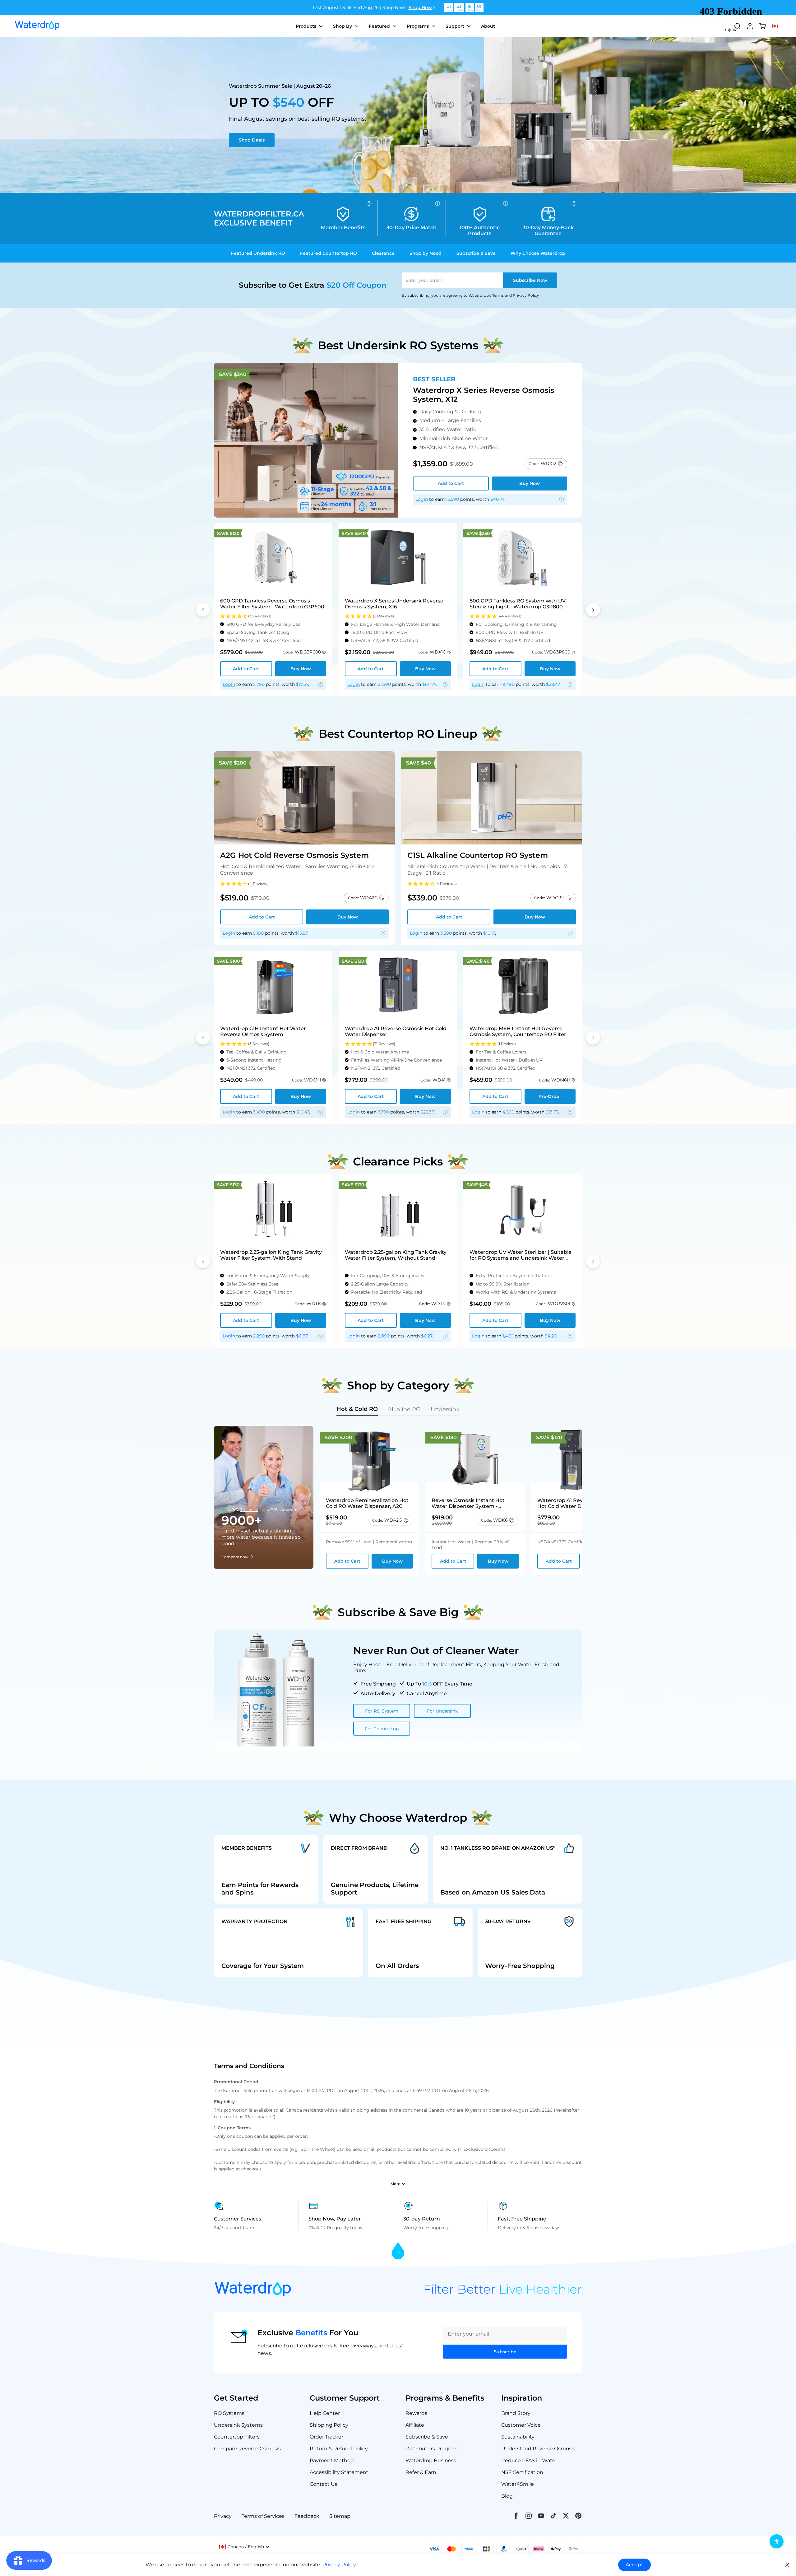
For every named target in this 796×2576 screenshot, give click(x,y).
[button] (273, 616)
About (488, 26)
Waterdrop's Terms (486, 295)
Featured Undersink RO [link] (258, 253)
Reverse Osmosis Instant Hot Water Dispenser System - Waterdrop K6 (468, 1503)
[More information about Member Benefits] (369, 203)
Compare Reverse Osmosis (247, 2449)
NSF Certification (522, 2472)
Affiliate (415, 2425)
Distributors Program (432, 2449)
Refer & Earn (421, 2472)
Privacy (223, 2516)
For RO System (382, 1711)
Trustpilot (249, 1510)
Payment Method (332, 2460)
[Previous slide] (203, 610)
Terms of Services (263, 2516)
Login (422, 499)
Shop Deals (252, 140)
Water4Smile (518, 2484)
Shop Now (420, 7)
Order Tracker (326, 2437)
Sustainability (518, 2437)
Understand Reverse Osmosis (538, 2449)
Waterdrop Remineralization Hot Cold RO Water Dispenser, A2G (367, 1503)
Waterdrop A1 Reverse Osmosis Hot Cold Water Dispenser (577, 1503)
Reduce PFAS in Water (529, 2460)
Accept (634, 2565)
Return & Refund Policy (339, 2449)
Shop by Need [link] (426, 253)
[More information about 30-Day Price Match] (437, 203)
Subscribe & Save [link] (476, 253)
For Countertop (382, 1729)
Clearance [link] (383, 253)
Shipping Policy (329, 2425)
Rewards (416, 2413)
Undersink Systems (238, 2425)
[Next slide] (593, 610)
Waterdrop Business (431, 2460)
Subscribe (530, 280)
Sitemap (340, 2516)
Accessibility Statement (339, 2472)
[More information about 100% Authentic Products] (506, 203)
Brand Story (516, 2413)
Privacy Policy (526, 295)
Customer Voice (521, 2425)
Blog (507, 2496)
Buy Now (530, 483)
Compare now (235, 1557)
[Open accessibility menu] (777, 2541)
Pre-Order (550, 1096)
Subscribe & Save (427, 2437)
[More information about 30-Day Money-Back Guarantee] (574, 203)
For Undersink (442, 1711)
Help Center (325, 2413)
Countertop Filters (237, 2437)
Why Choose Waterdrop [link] (538, 253)
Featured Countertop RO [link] (329, 253)
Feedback (307, 2516)
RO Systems (229, 2413)
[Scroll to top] (398, 2251)
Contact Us (324, 2484)
